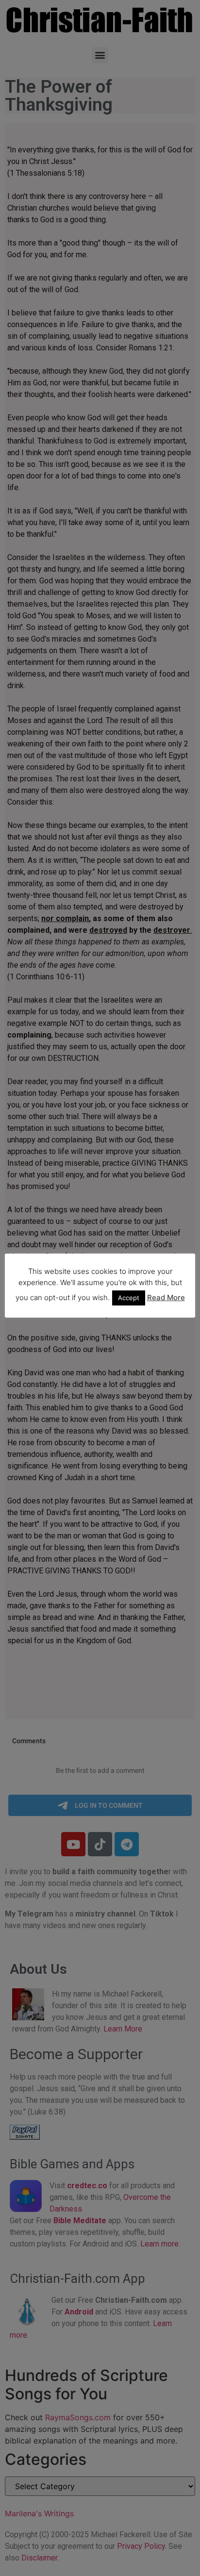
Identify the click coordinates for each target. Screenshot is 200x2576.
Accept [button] (129, 1298)
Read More (166, 1297)
